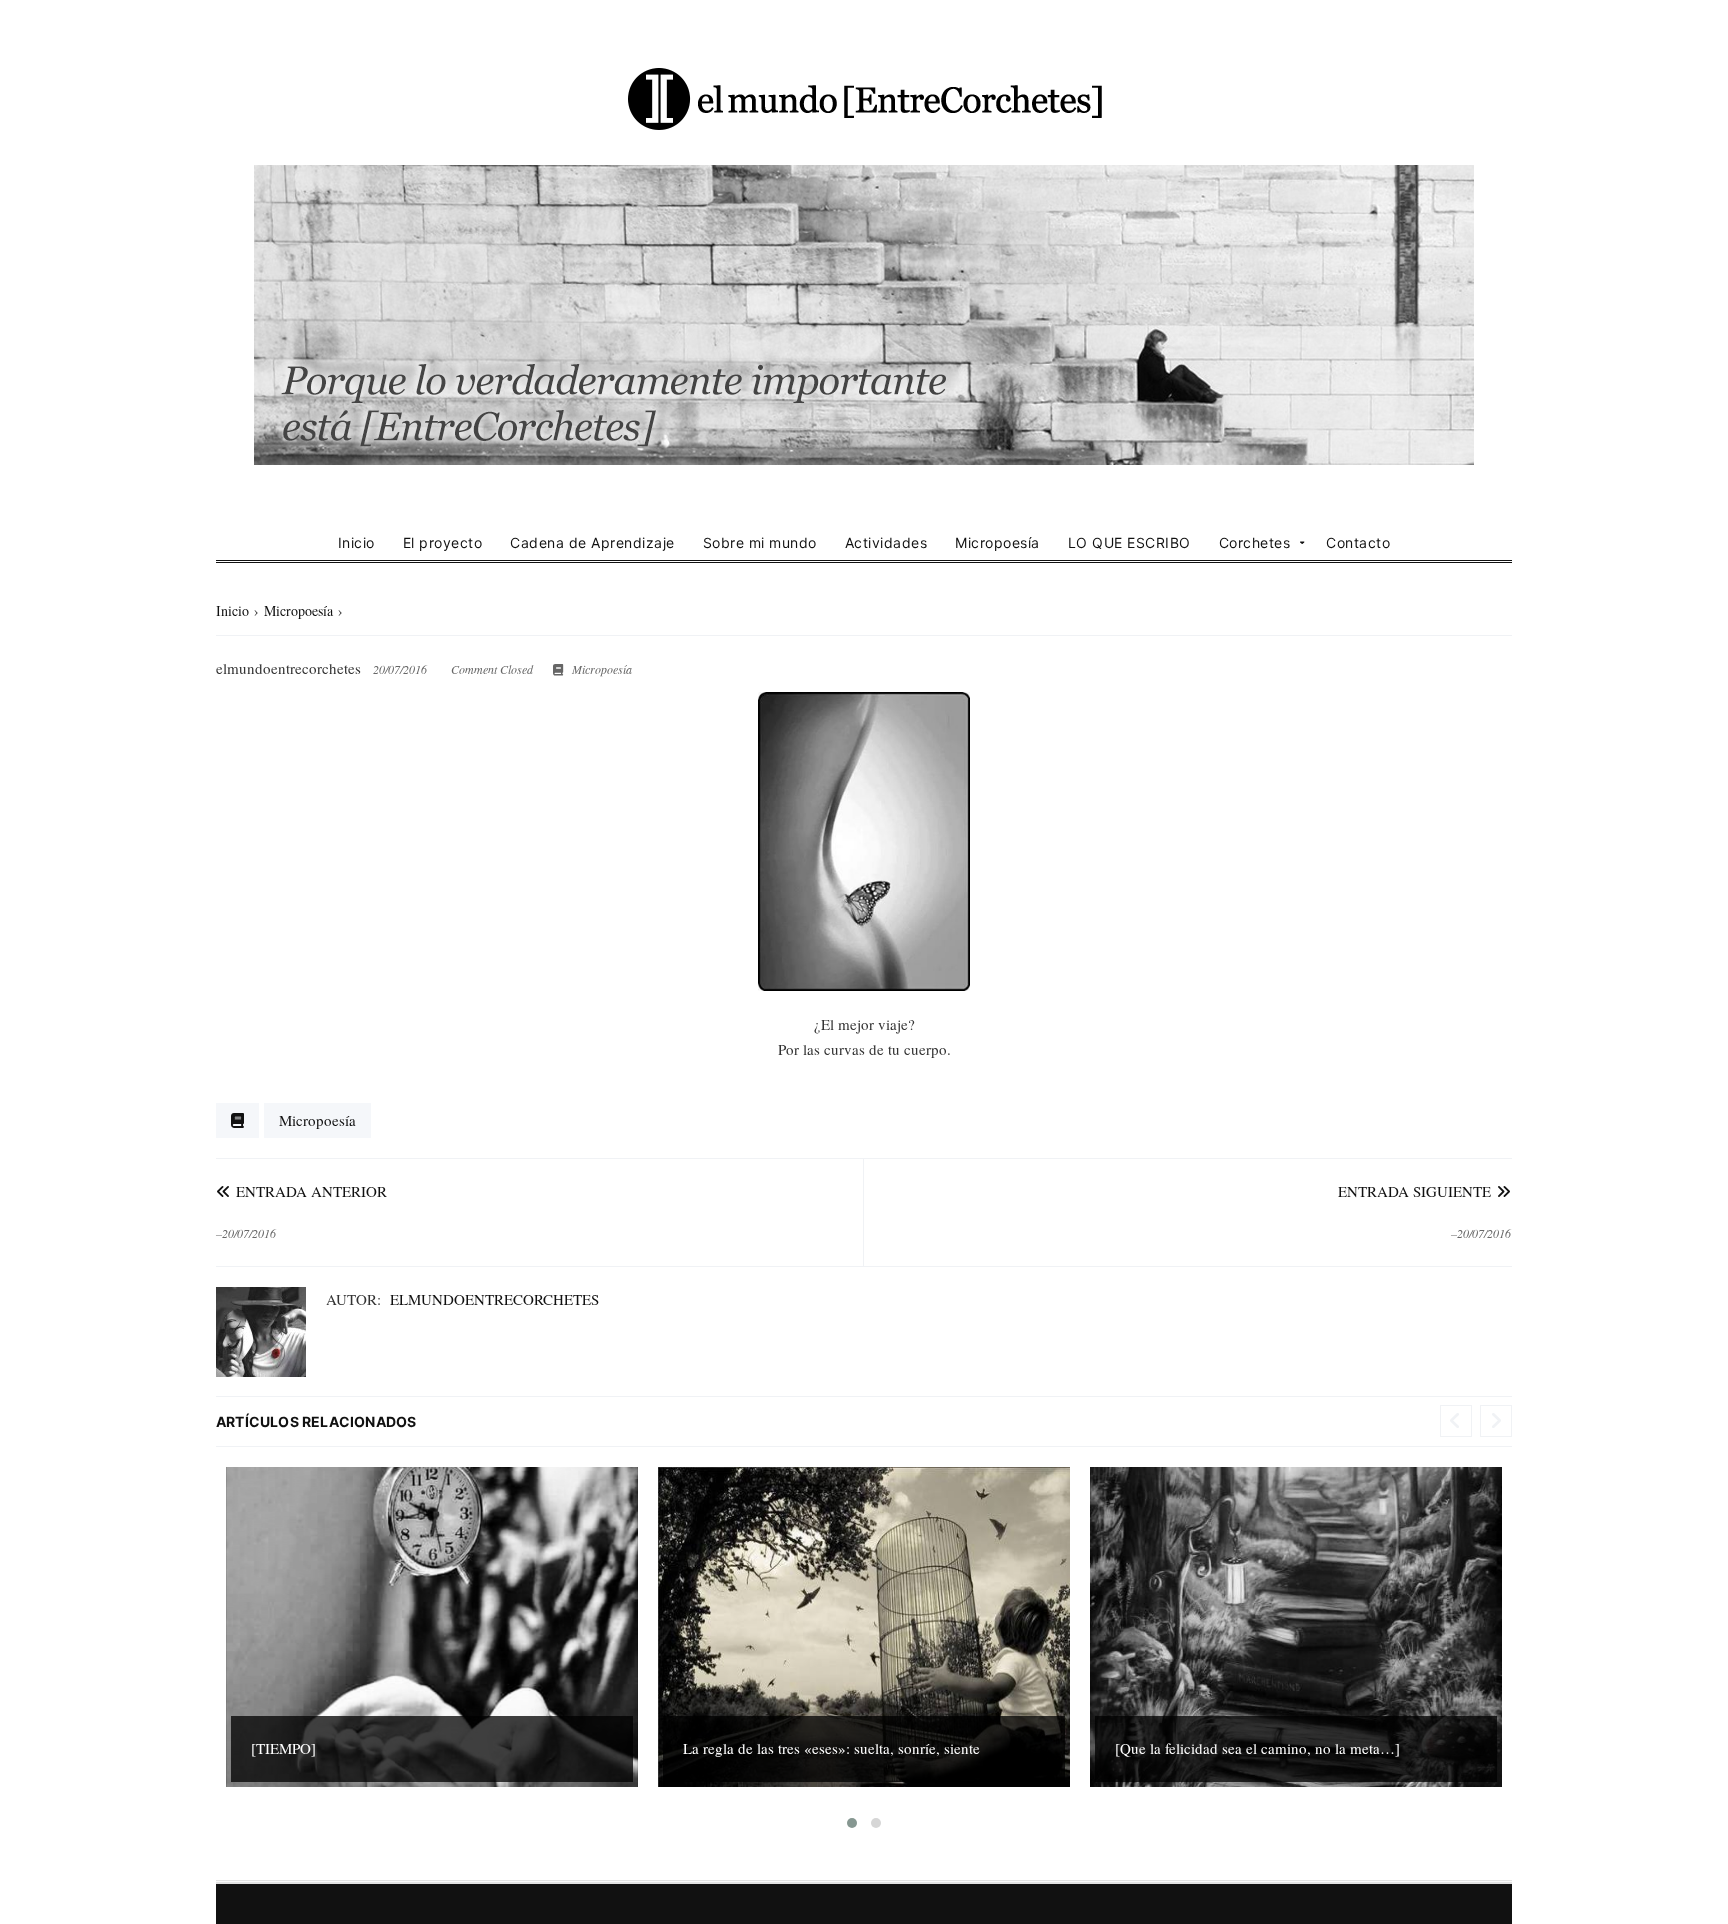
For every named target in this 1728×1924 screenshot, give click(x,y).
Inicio (356, 542)
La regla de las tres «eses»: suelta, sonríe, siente (831, 1748)
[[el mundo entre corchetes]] (864, 97)
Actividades (886, 542)
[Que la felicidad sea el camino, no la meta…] (1257, 1748)
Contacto (1358, 542)
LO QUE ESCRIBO (1129, 542)
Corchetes (1255, 542)
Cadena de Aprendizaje (592, 542)
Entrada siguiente (1417, 1191)
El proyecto (443, 542)
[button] (852, 1823)
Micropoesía (997, 542)
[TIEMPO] (283, 1748)
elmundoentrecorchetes (494, 1299)
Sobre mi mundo (760, 542)
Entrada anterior (309, 1191)
